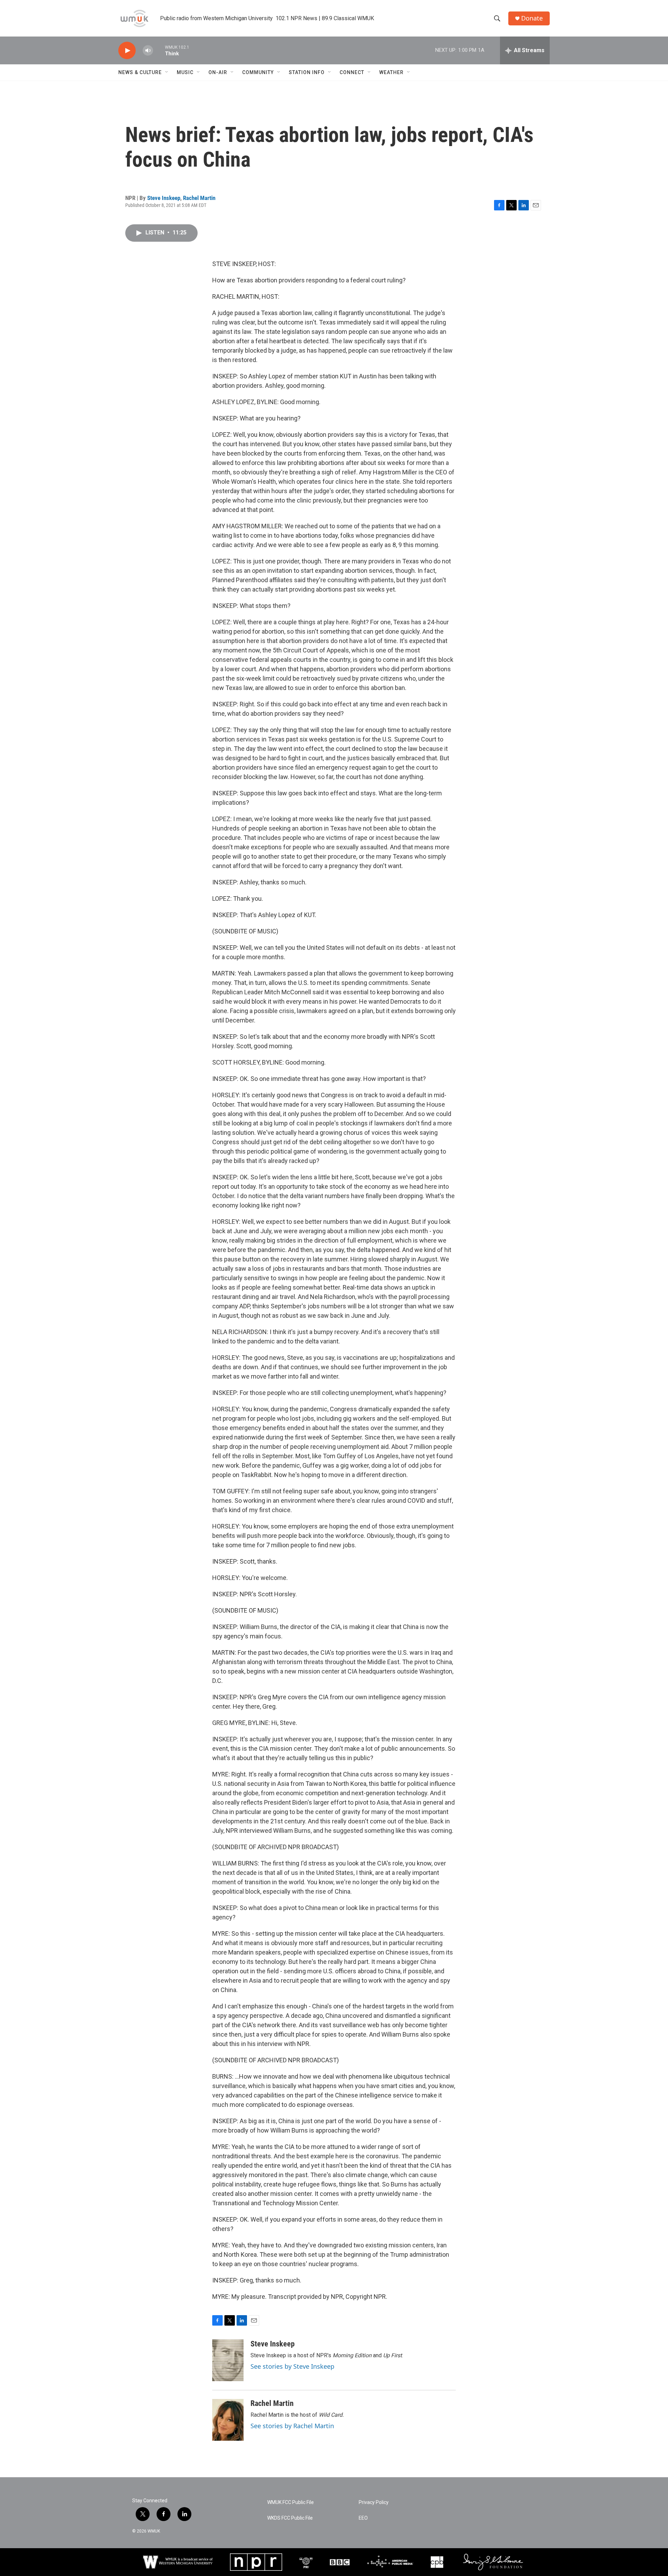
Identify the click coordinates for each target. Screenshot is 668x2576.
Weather (391, 72)
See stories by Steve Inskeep (292, 2366)
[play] (127, 51)
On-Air (218, 72)
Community (258, 72)
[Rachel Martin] (228, 2420)
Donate (532, 18)
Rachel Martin (199, 198)
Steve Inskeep (164, 198)
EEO (363, 2518)
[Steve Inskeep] (228, 2360)
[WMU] (178, 2562)
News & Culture (140, 72)
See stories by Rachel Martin (292, 2426)
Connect (352, 72)
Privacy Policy (374, 2502)
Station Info (307, 72)
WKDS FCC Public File (290, 2518)
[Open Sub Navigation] (167, 72)
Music (185, 72)
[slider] (159, 50)
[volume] (148, 51)
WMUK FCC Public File (291, 2502)
